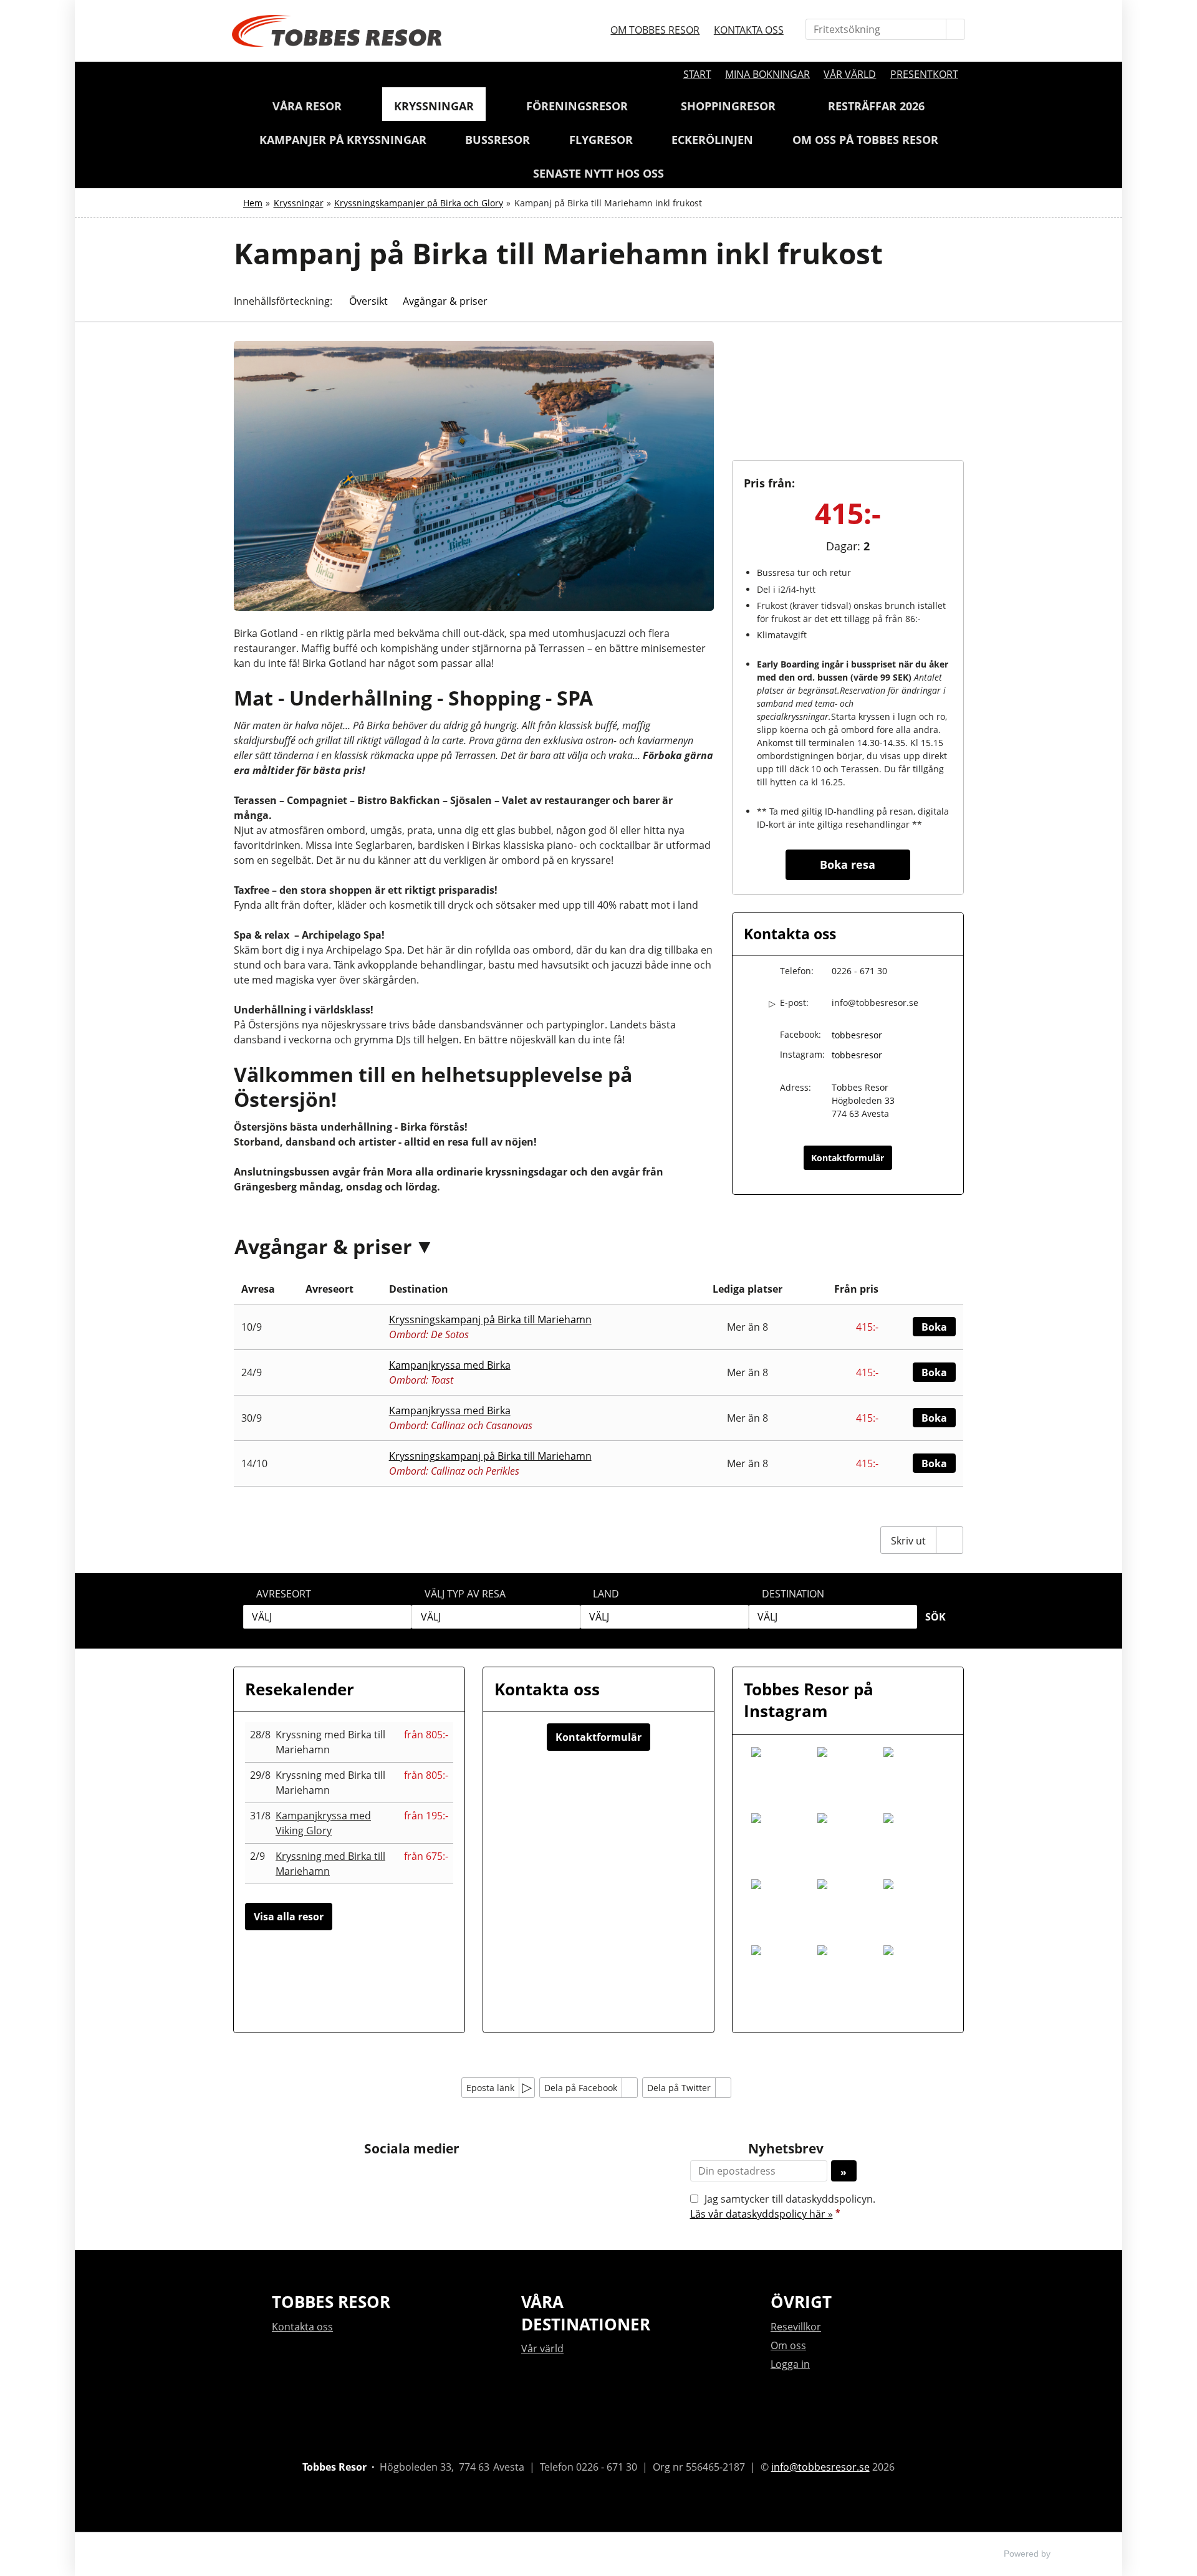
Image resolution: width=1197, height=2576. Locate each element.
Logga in (790, 2364)
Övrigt (801, 2302)
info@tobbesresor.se (875, 1003)
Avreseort (284, 1594)
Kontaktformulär (848, 1158)
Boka (934, 1327)
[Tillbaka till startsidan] (337, 31)
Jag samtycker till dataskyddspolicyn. (783, 2206)
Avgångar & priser (323, 1246)
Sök (935, 1617)
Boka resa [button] (848, 864)
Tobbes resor (331, 2302)
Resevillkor (796, 2327)
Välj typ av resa (465, 1594)
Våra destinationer (586, 2313)
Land (606, 1594)
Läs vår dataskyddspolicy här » (762, 2214)
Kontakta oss (749, 30)
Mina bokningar (767, 74)
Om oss (788, 2345)
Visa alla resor (289, 1917)
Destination (793, 1594)
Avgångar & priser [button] (445, 301)
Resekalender (300, 1689)
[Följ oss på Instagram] (424, 2177)
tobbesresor (857, 1035)
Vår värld (850, 74)
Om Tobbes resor (655, 30)
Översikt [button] (368, 301)
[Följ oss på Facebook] (399, 2177)
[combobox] (327, 1617)
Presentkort (924, 74)
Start (697, 74)
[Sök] (956, 29)
